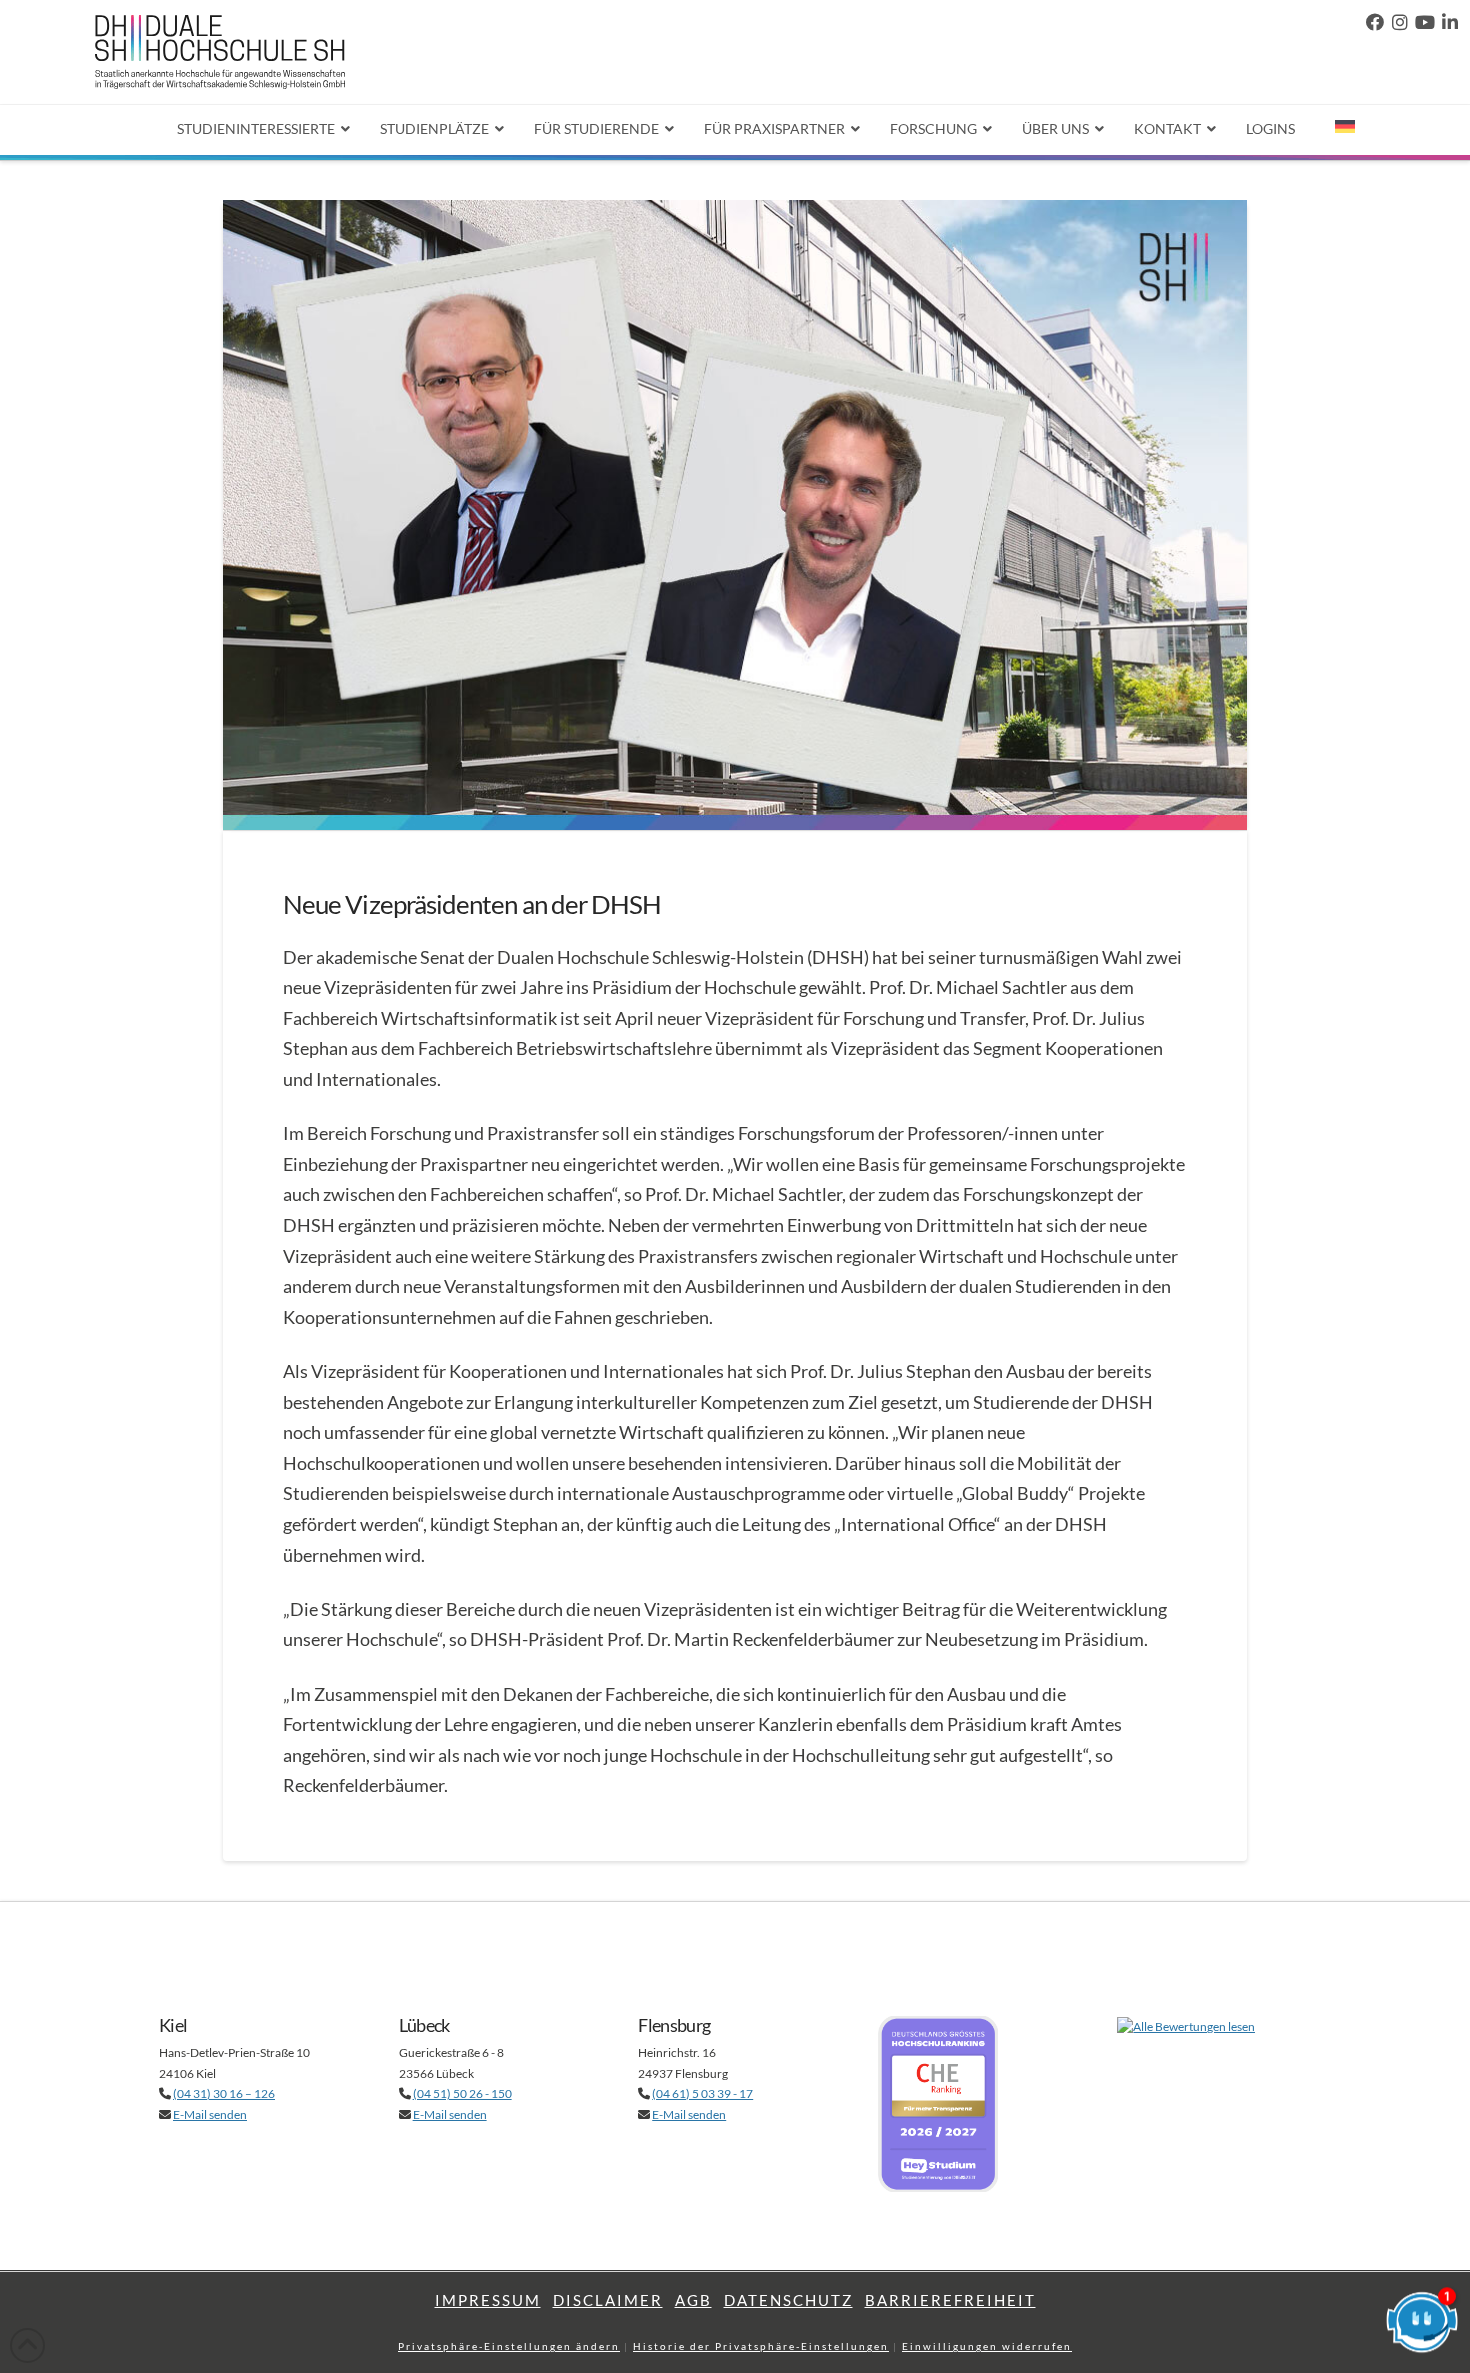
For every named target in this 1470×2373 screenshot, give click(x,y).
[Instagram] (1400, 22)
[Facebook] (1375, 22)
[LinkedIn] (1450, 22)
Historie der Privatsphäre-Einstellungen (761, 2346)
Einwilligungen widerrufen (987, 2346)
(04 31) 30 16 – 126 (224, 2093)
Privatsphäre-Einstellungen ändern (509, 2346)
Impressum (488, 2300)
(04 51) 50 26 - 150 (462, 2093)
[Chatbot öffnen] (1422, 2325)
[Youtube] (1425, 22)
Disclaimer (608, 2300)
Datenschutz (788, 2300)
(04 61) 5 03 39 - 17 (702, 2093)
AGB (693, 2300)
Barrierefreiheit (950, 2300)
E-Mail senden (210, 2114)
